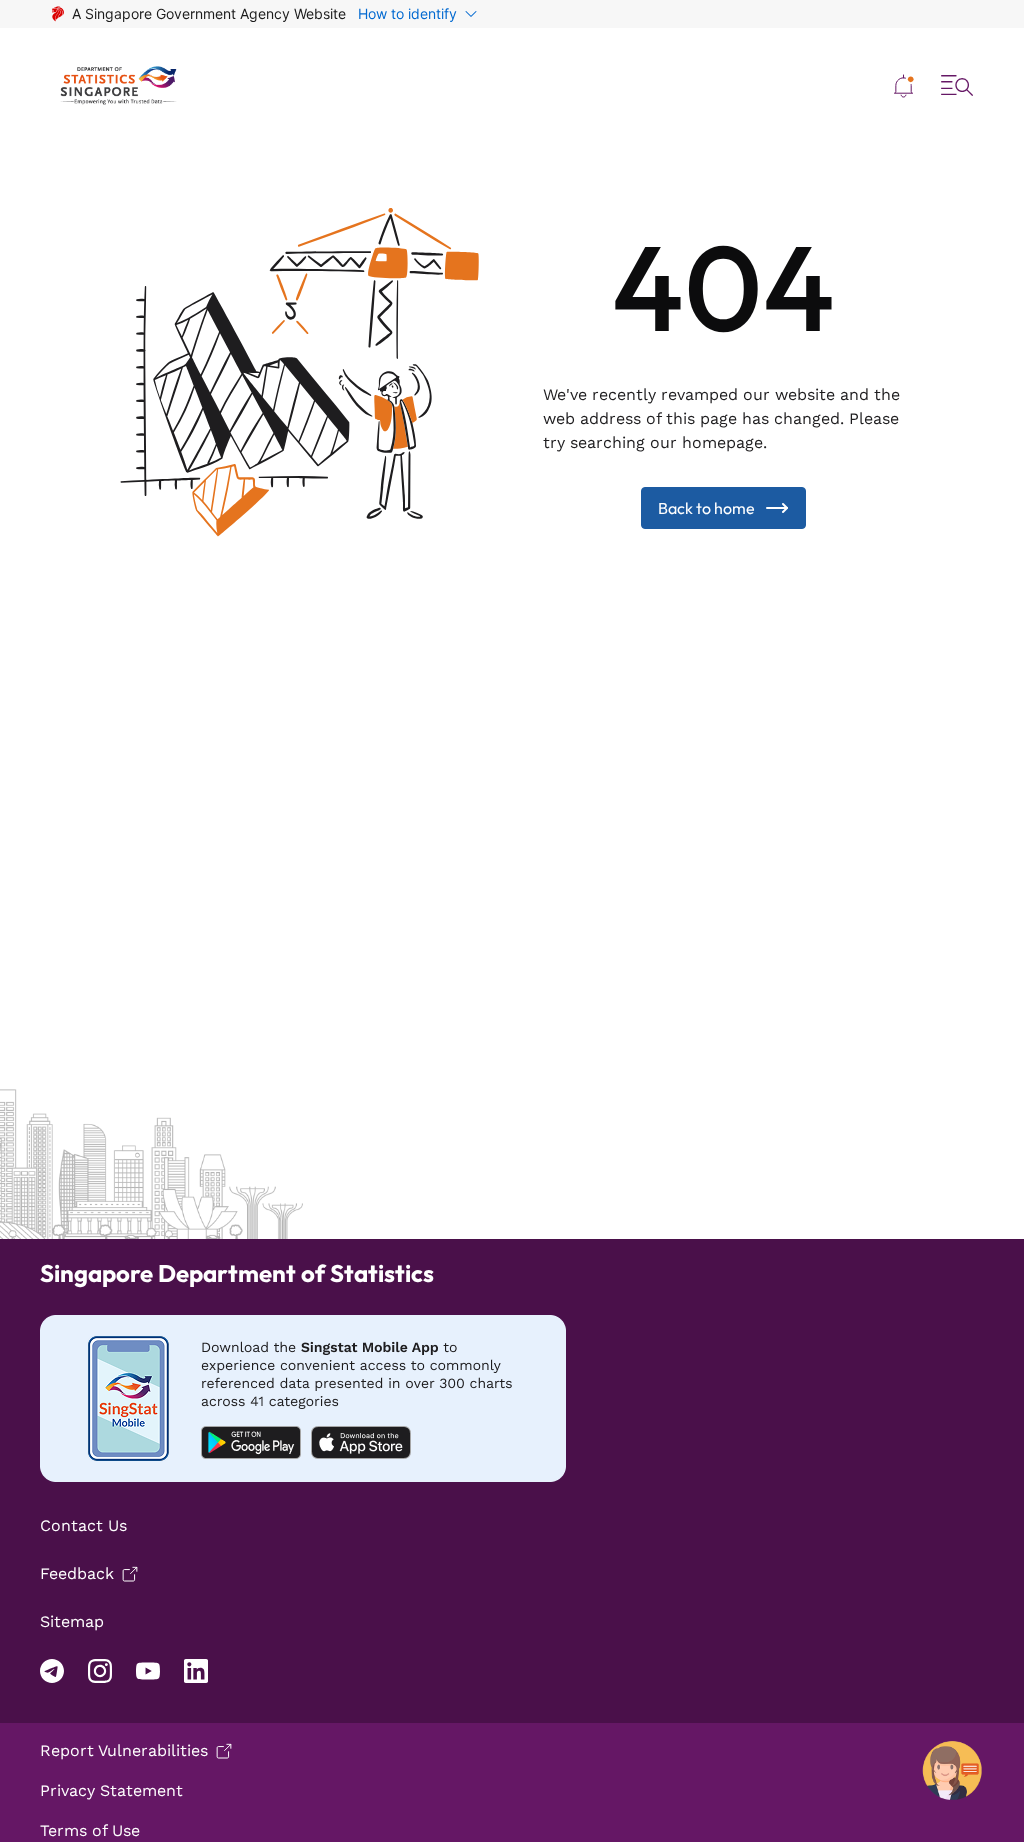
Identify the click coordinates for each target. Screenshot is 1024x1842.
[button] (904, 86)
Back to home (706, 508)
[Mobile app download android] (303, 1398)
